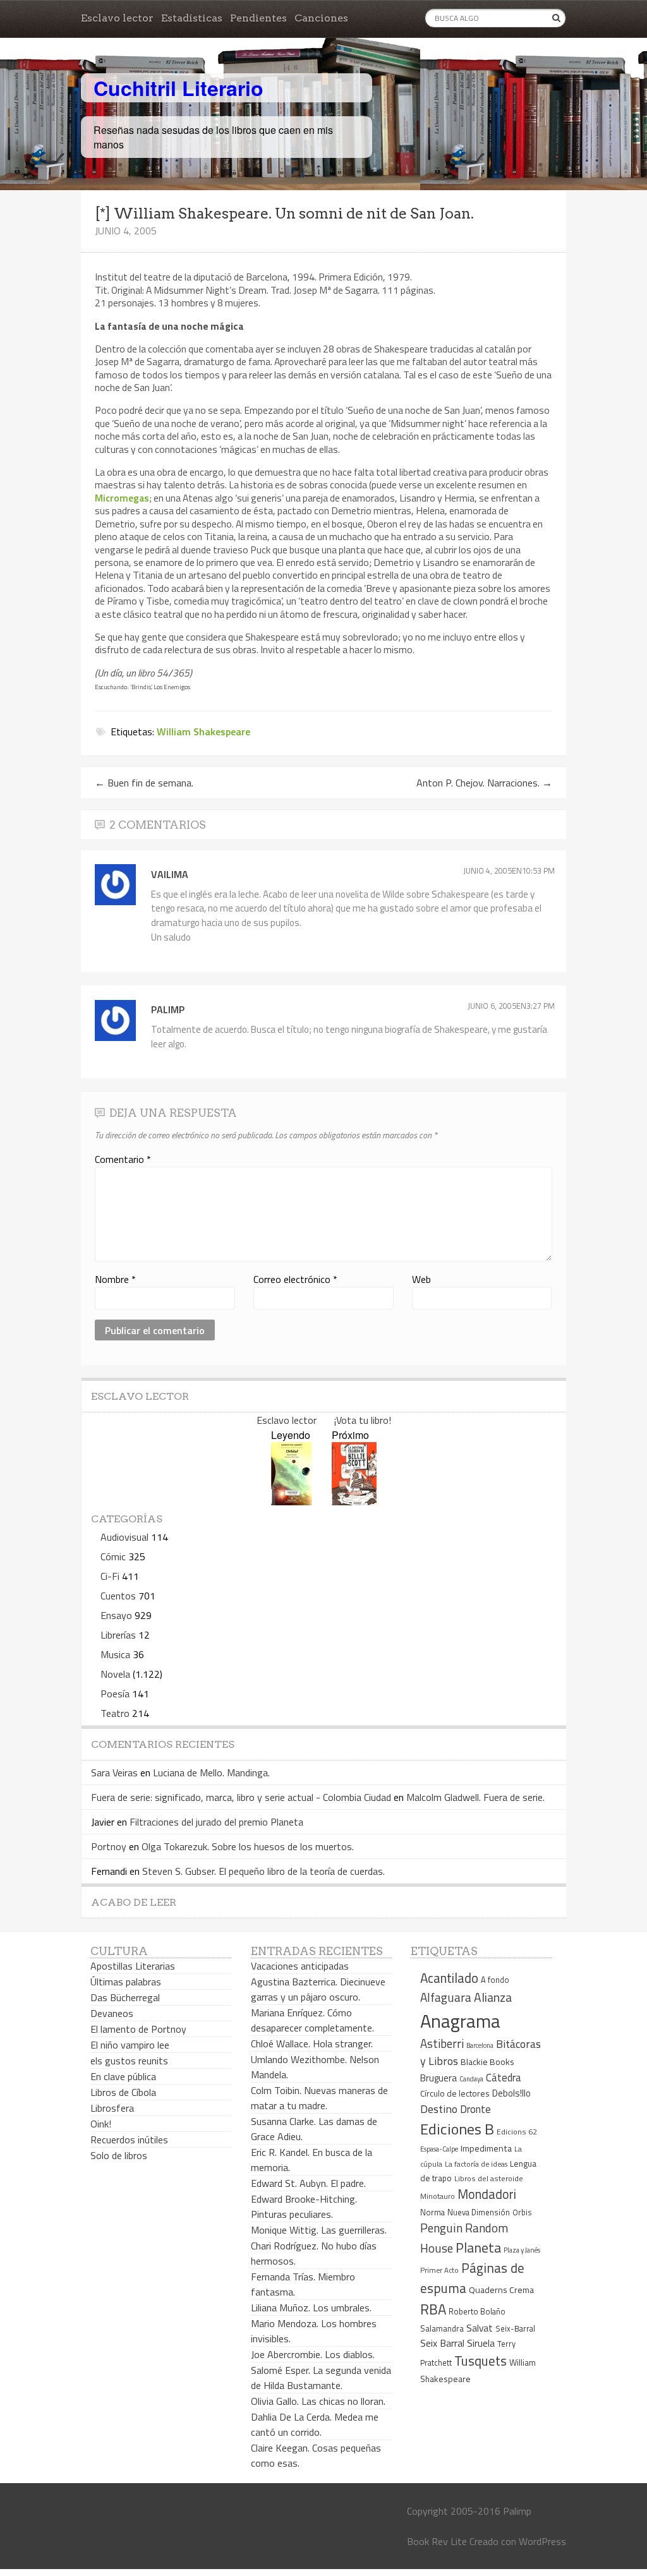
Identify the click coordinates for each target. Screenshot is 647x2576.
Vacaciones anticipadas (300, 1966)
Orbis (522, 2212)
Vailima (170, 874)
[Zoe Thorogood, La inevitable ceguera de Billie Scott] (354, 1501)
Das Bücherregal (125, 1997)
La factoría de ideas (476, 2164)
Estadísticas (192, 18)
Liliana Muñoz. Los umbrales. (311, 2308)
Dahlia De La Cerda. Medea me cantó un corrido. (315, 2424)
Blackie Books (487, 2062)
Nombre (115, 1279)
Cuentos (118, 1596)
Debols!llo (511, 2093)
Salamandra (442, 2328)
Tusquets (481, 2361)
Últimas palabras (126, 1982)
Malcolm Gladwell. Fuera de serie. (475, 1797)
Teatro (115, 1713)
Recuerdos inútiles (129, 2140)
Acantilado (449, 1978)
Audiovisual (124, 1537)
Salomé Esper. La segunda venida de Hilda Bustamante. (321, 2378)
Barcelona (480, 2045)
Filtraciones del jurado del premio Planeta (216, 1822)
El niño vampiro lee (130, 2045)
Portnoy (109, 1846)
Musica (115, 1654)
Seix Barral (442, 2343)
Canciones (321, 18)
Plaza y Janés (522, 2250)
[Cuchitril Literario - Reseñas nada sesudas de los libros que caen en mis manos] (511, 78)
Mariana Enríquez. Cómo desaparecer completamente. (312, 2020)
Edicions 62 (517, 2132)
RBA (433, 2309)
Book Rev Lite (437, 2541)
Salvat (480, 2328)
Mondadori (487, 2194)
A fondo (495, 1980)
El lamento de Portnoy (138, 2029)
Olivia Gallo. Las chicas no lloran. (318, 2401)
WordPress (542, 2541)
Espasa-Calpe (439, 2149)
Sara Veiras (114, 1773)
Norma (432, 2212)
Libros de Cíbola (123, 2092)
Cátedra (504, 2077)
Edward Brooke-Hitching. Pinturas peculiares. (304, 2206)
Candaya (471, 2079)
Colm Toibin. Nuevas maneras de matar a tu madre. (319, 2098)
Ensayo (116, 1615)
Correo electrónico (295, 1279)
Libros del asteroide (489, 2178)
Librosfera (112, 2108)
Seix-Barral (515, 2329)
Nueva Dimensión (479, 2212)
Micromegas (122, 498)
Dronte (475, 2109)
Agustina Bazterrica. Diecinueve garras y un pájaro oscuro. (318, 1989)
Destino (439, 2109)
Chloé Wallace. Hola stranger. (312, 2043)
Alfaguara (446, 1997)
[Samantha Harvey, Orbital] (291, 1501)
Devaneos (112, 2013)
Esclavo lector (117, 18)
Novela (115, 1674)
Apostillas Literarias (133, 1966)
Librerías (118, 1635)
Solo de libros (119, 2155)
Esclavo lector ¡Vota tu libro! (324, 1420)
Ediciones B (457, 2129)
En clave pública (123, 2076)
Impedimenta (486, 2148)
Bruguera (438, 2078)
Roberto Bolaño (477, 2311)
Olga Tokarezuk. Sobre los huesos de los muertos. (248, 1846)
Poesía (115, 1694)
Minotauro (438, 2196)
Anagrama (460, 2021)
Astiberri (442, 2043)
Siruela (481, 2343)
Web (421, 1279)
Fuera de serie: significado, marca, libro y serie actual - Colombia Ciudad (241, 1797)
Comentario (123, 1159)
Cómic (113, 1556)
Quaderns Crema (501, 2290)
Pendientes (258, 18)
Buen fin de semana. (144, 783)
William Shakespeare (203, 731)
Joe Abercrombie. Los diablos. (313, 2354)
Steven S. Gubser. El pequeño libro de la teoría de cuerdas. (263, 1871)
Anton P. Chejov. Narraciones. (484, 783)
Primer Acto (439, 2270)
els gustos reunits (129, 2061)
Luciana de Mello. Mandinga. (211, 1773)
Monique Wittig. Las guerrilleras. (319, 2230)
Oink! (101, 2124)
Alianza (493, 1997)
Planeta (478, 2247)
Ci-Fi (110, 1576)
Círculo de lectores (455, 2093)
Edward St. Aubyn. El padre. (308, 2183)
